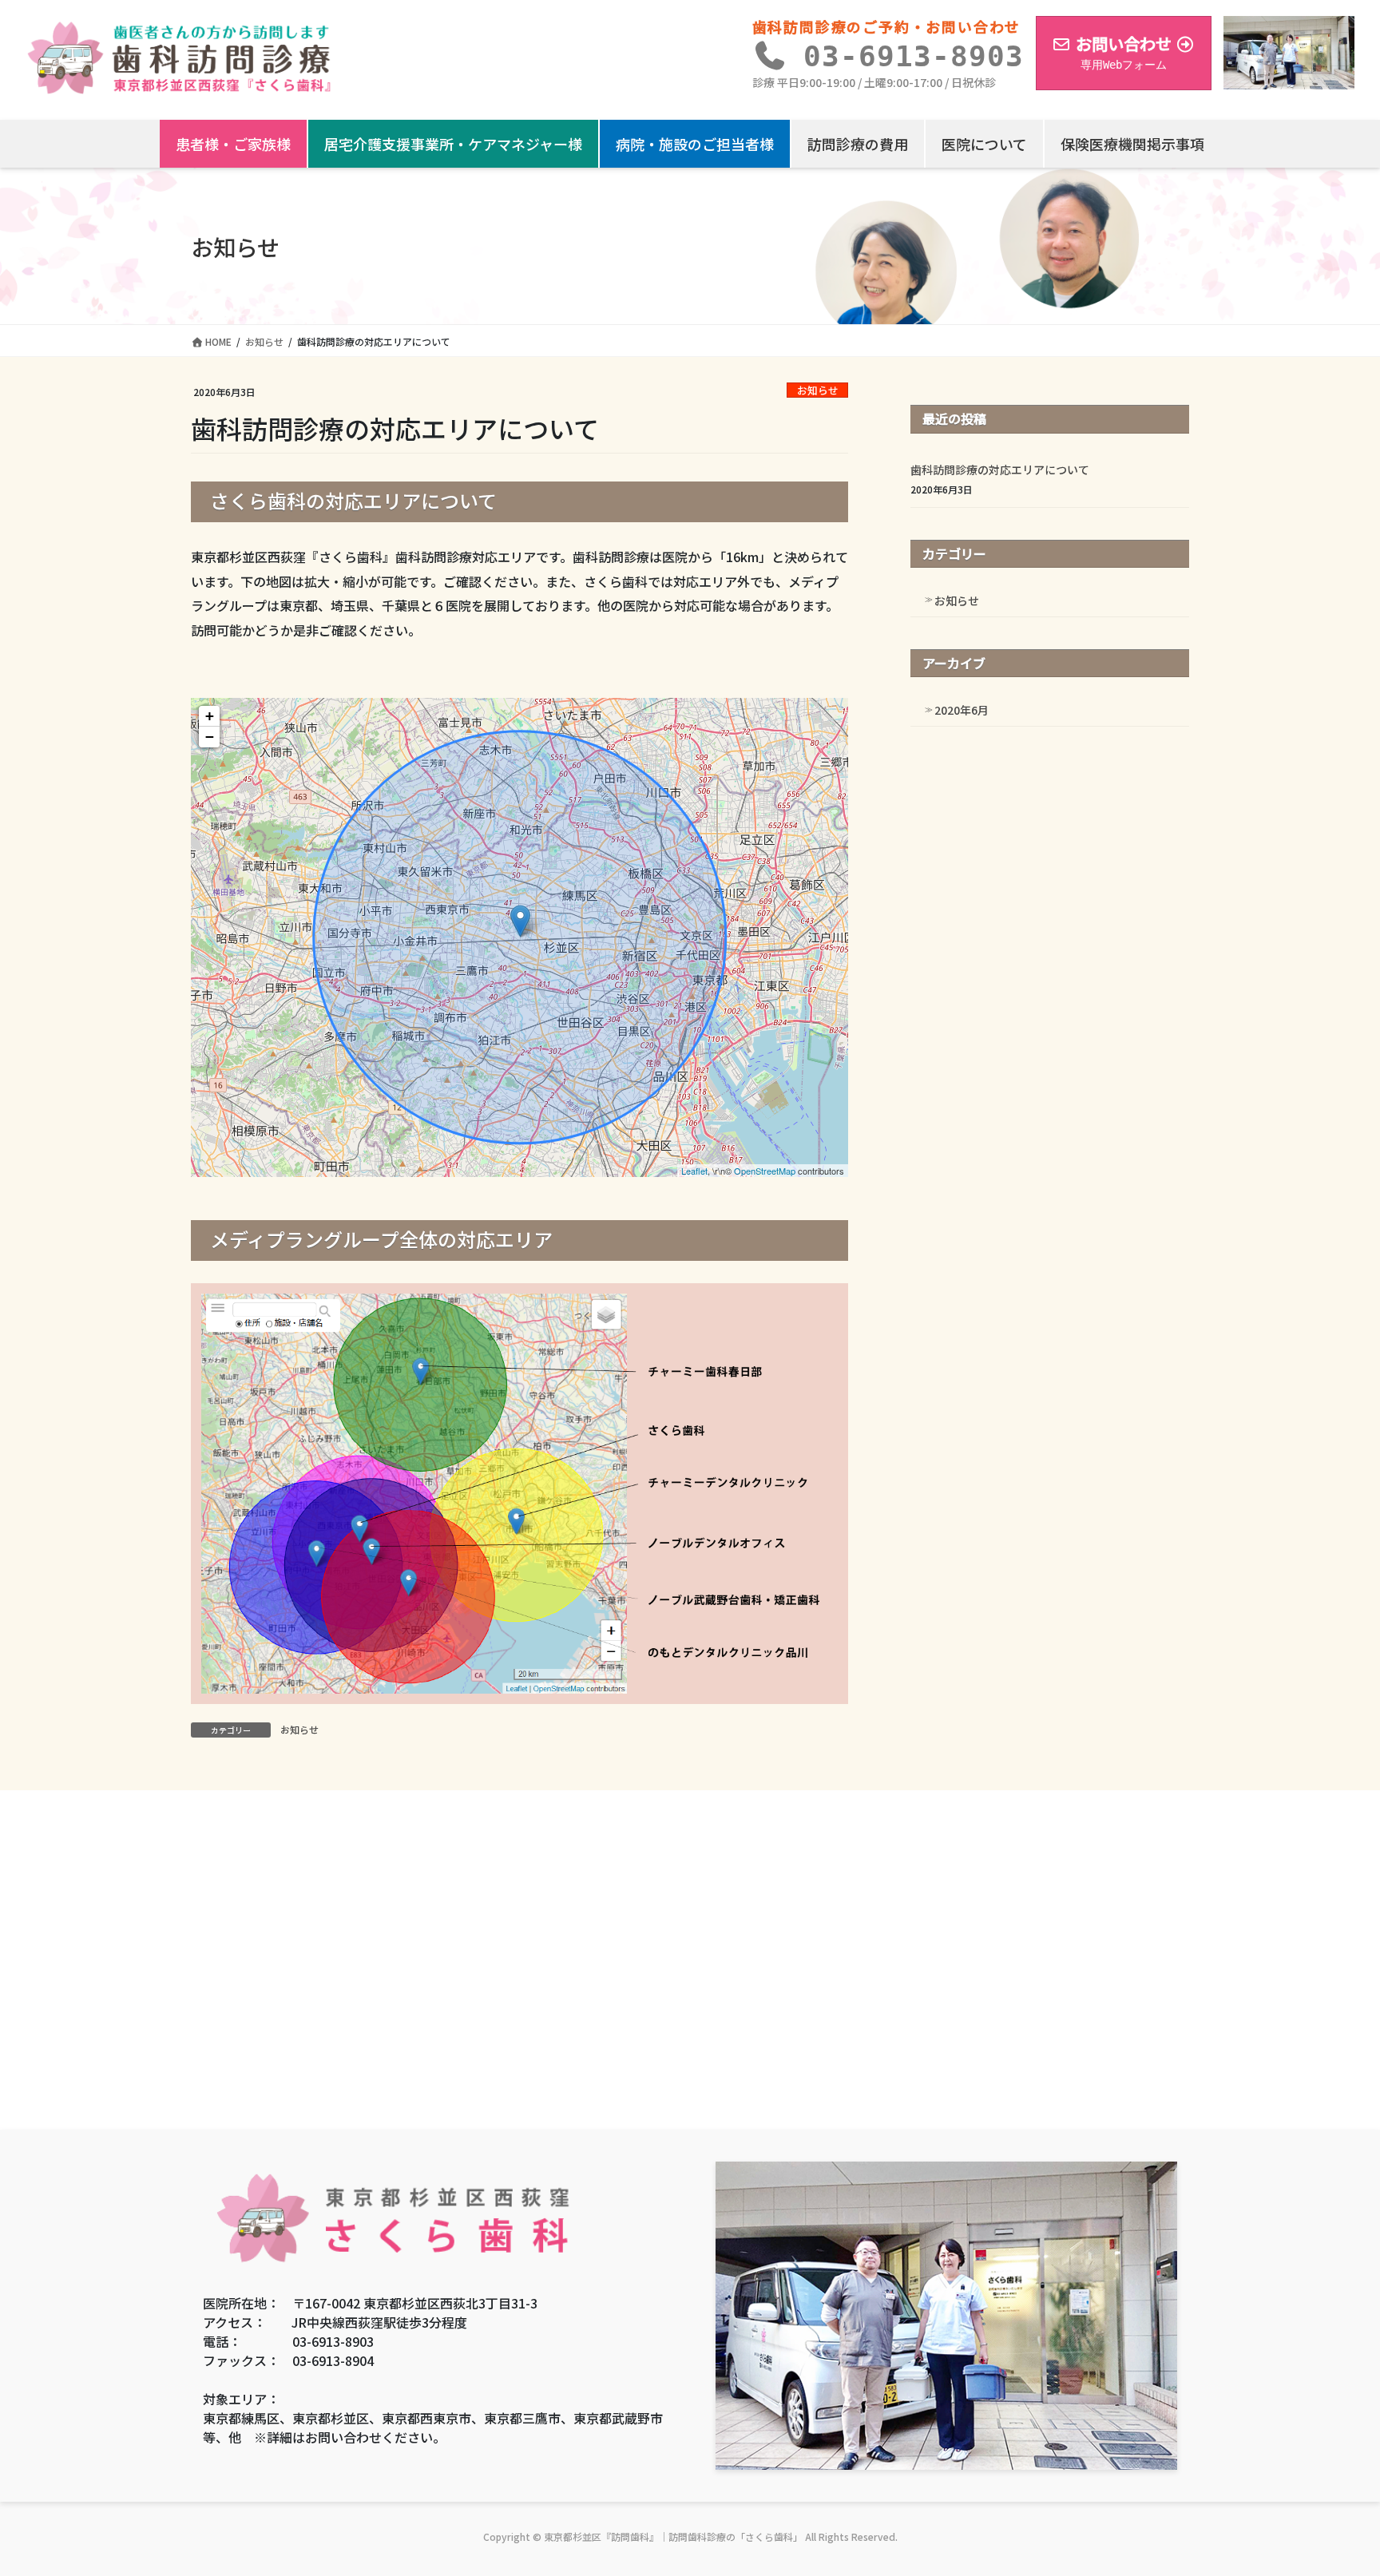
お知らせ (818, 390)
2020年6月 (962, 710)
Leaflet (694, 1171)
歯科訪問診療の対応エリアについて (1000, 470)
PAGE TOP (1333, 2483)
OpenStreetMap (765, 1171)
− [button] (210, 737)
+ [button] (210, 716)
